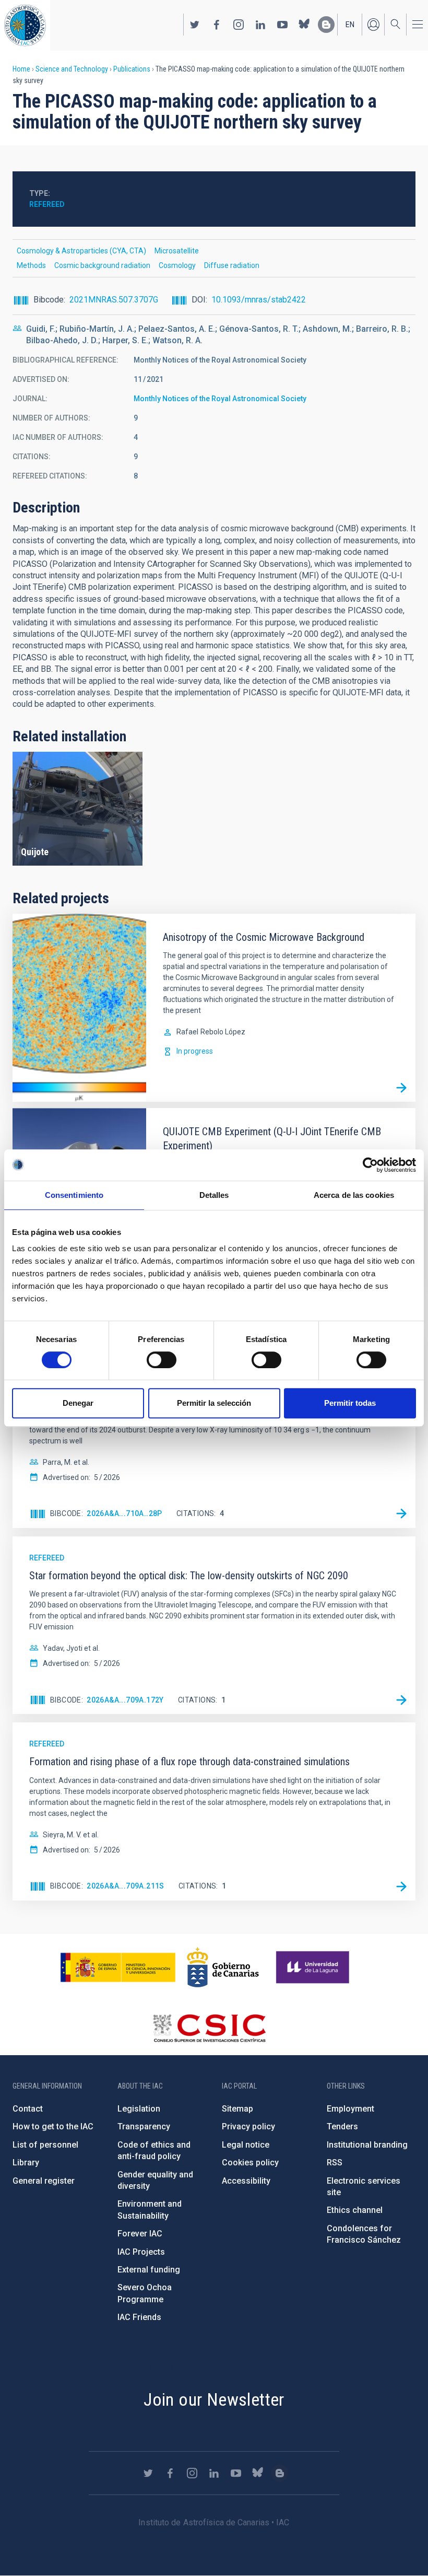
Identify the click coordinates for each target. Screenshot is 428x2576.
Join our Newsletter (214, 2399)
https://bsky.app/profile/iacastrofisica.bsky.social (304, 25)
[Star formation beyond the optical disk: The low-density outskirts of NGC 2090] (401, 1700)
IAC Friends (139, 2317)
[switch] (162, 1360)
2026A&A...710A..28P (124, 1513)
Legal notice (246, 2145)
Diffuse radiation (232, 265)
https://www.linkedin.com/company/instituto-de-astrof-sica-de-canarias (260, 25)
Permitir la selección (214, 1403)
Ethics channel (355, 2210)
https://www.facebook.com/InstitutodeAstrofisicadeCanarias (217, 25)
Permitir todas (350, 1403)
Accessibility (246, 2181)
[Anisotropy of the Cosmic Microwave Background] (401, 1088)
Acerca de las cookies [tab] (354, 1195)
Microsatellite (177, 251)
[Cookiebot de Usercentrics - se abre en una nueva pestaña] (370, 1165)
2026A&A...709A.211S (126, 1886)
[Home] (25, 25)
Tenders (342, 2126)
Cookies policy (250, 2163)
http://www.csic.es (209, 2028)
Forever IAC (140, 2234)
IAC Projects (141, 2252)
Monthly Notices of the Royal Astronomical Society (220, 399)
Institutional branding (367, 2145)
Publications (132, 69)
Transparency (144, 2126)
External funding (149, 2270)
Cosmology (177, 265)
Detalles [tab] (214, 1195)
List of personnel (45, 2145)
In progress (195, 1051)
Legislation (139, 2109)
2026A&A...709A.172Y (125, 1700)
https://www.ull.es (314, 1967)
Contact (28, 2109)
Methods (31, 265)
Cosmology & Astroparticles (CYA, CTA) (81, 251)
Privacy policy (248, 2126)
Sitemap (237, 2109)
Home (21, 69)
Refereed (47, 204)
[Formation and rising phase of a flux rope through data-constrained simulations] (401, 1886)
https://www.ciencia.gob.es (118, 1967)
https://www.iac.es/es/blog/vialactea (326, 25)
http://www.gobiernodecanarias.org (223, 1967)
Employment (350, 2109)
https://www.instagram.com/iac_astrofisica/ (239, 25)
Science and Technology (72, 69)
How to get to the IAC (53, 2126)
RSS (335, 2163)
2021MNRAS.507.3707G (114, 300)
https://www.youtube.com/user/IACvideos (282, 25)
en (350, 25)
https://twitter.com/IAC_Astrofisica (195, 25)
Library (26, 2163)
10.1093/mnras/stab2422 (259, 300)
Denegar (78, 1403)
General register (44, 2181)
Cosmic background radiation (102, 265)
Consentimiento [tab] (74, 1195)
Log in (373, 25)
